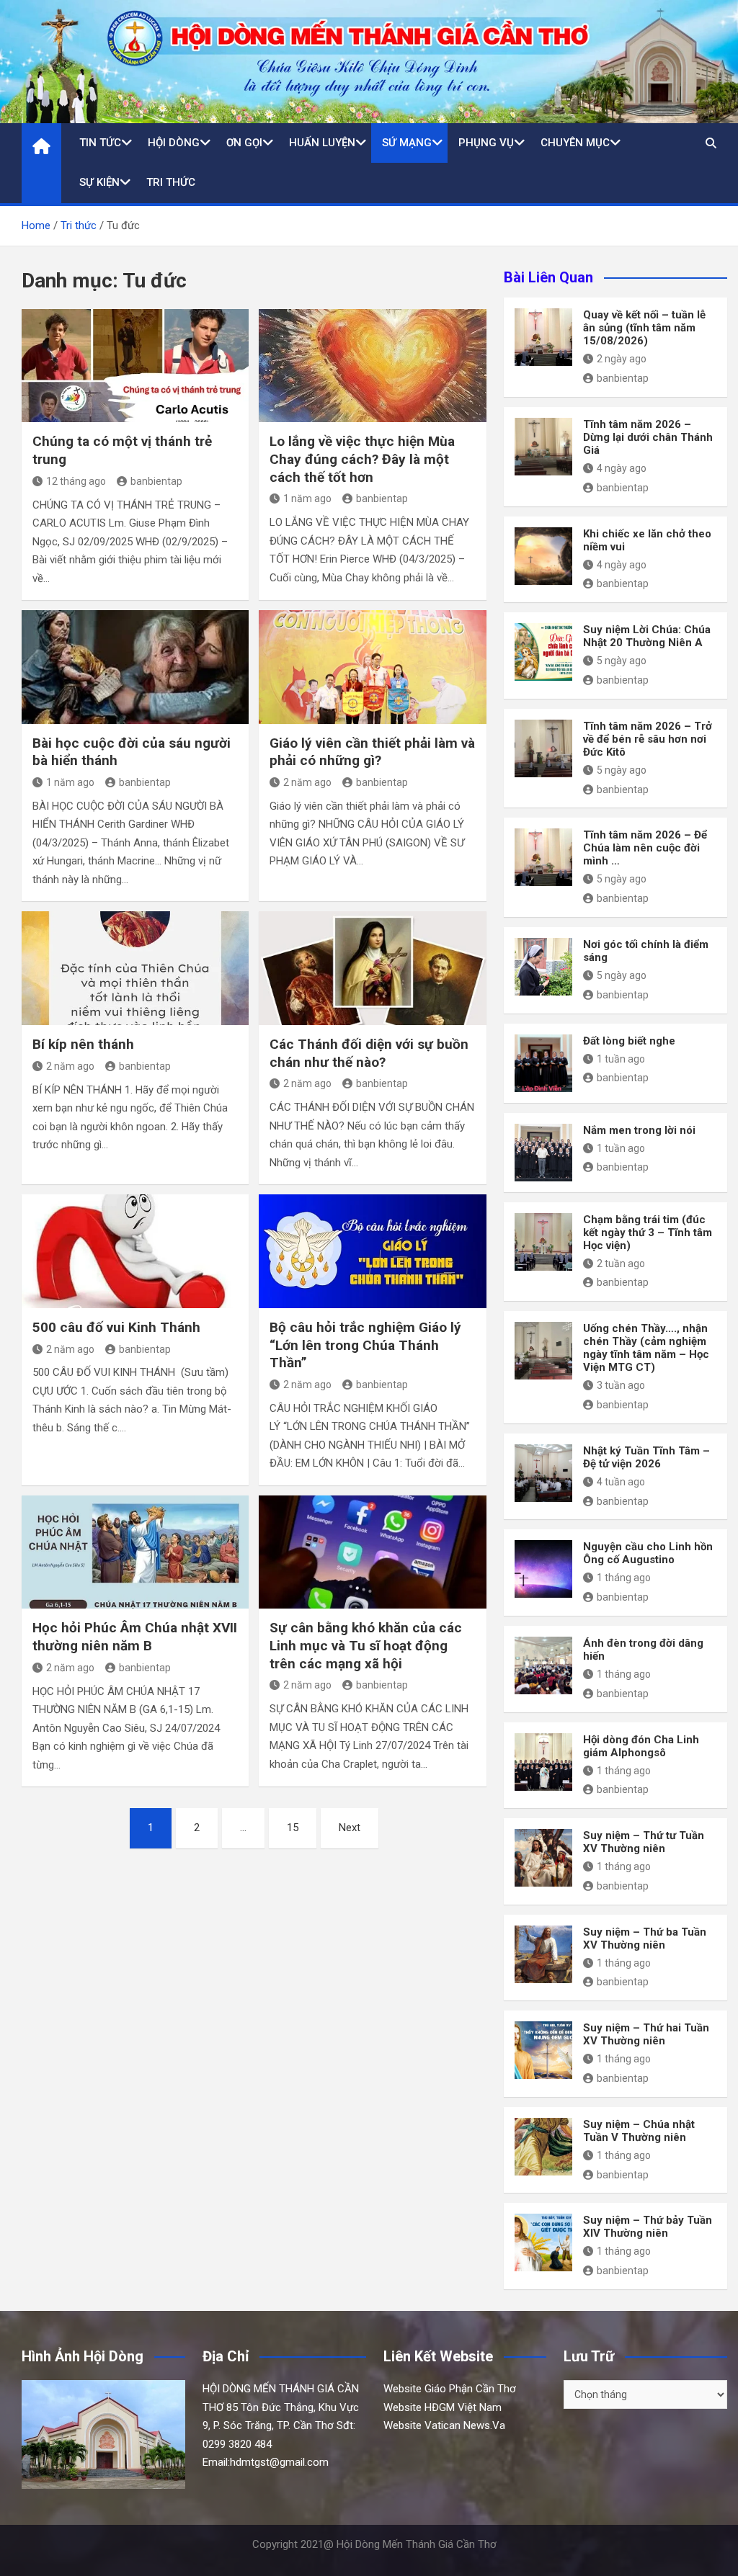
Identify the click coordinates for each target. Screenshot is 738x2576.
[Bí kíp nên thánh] (135, 968)
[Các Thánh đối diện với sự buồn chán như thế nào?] (372, 968)
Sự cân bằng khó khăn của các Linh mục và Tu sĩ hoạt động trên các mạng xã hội (366, 1645)
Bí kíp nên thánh (83, 1044)
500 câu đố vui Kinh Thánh (116, 1327)
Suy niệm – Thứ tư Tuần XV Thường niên (644, 1842)
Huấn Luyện (322, 143)
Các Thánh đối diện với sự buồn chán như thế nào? (369, 1053)
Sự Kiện (99, 182)
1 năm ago (307, 498)
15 (293, 1828)
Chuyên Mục (575, 143)
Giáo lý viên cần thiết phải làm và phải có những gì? (372, 752)
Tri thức (171, 182)
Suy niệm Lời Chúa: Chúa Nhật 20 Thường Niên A (647, 636)
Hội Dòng (174, 143)
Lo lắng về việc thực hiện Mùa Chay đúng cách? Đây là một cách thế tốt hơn (362, 459)
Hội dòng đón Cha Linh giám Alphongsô (641, 1746)
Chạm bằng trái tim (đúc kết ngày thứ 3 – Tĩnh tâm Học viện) (648, 1233)
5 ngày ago (622, 661)
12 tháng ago (76, 481)
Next (350, 1828)
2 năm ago (307, 782)
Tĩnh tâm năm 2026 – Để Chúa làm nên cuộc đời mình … (645, 848)
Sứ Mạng (407, 143)
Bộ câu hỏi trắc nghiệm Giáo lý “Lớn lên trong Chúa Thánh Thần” (365, 1345)
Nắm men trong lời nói (639, 1130)
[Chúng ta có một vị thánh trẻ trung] (135, 366)
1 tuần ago (621, 1059)
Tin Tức (100, 143)
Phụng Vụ (486, 143)
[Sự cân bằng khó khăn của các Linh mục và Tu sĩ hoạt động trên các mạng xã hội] (372, 1552)
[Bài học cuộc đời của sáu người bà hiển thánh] (135, 667)
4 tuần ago (621, 1482)
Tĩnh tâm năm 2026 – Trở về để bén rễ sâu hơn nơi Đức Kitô (648, 739)
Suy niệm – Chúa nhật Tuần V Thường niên (639, 2131)
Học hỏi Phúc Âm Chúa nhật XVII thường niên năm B (135, 1637)
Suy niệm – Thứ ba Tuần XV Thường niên (645, 1938)
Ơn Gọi (244, 143)
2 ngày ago (622, 359)
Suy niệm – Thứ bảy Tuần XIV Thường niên (648, 2227)
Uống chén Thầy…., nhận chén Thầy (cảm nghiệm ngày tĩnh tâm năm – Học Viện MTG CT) (646, 1348)
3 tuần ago (621, 1385)
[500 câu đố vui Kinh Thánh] (135, 1251)
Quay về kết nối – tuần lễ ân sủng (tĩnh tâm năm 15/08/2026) (644, 328)
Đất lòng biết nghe (629, 1041)
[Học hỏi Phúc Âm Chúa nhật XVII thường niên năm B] (135, 1552)
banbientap (156, 481)
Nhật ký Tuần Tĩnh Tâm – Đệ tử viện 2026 (646, 1457)
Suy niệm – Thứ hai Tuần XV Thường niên (646, 2034)
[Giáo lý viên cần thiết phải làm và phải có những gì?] (372, 667)
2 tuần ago (621, 1264)
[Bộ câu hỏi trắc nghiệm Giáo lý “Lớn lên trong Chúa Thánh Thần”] (372, 1251)
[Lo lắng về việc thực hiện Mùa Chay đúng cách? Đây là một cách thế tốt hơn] (372, 366)
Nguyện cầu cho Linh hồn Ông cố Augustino (648, 1553)
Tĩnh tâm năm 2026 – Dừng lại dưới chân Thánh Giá (648, 437)
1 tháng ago (624, 1578)
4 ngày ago (622, 468)
